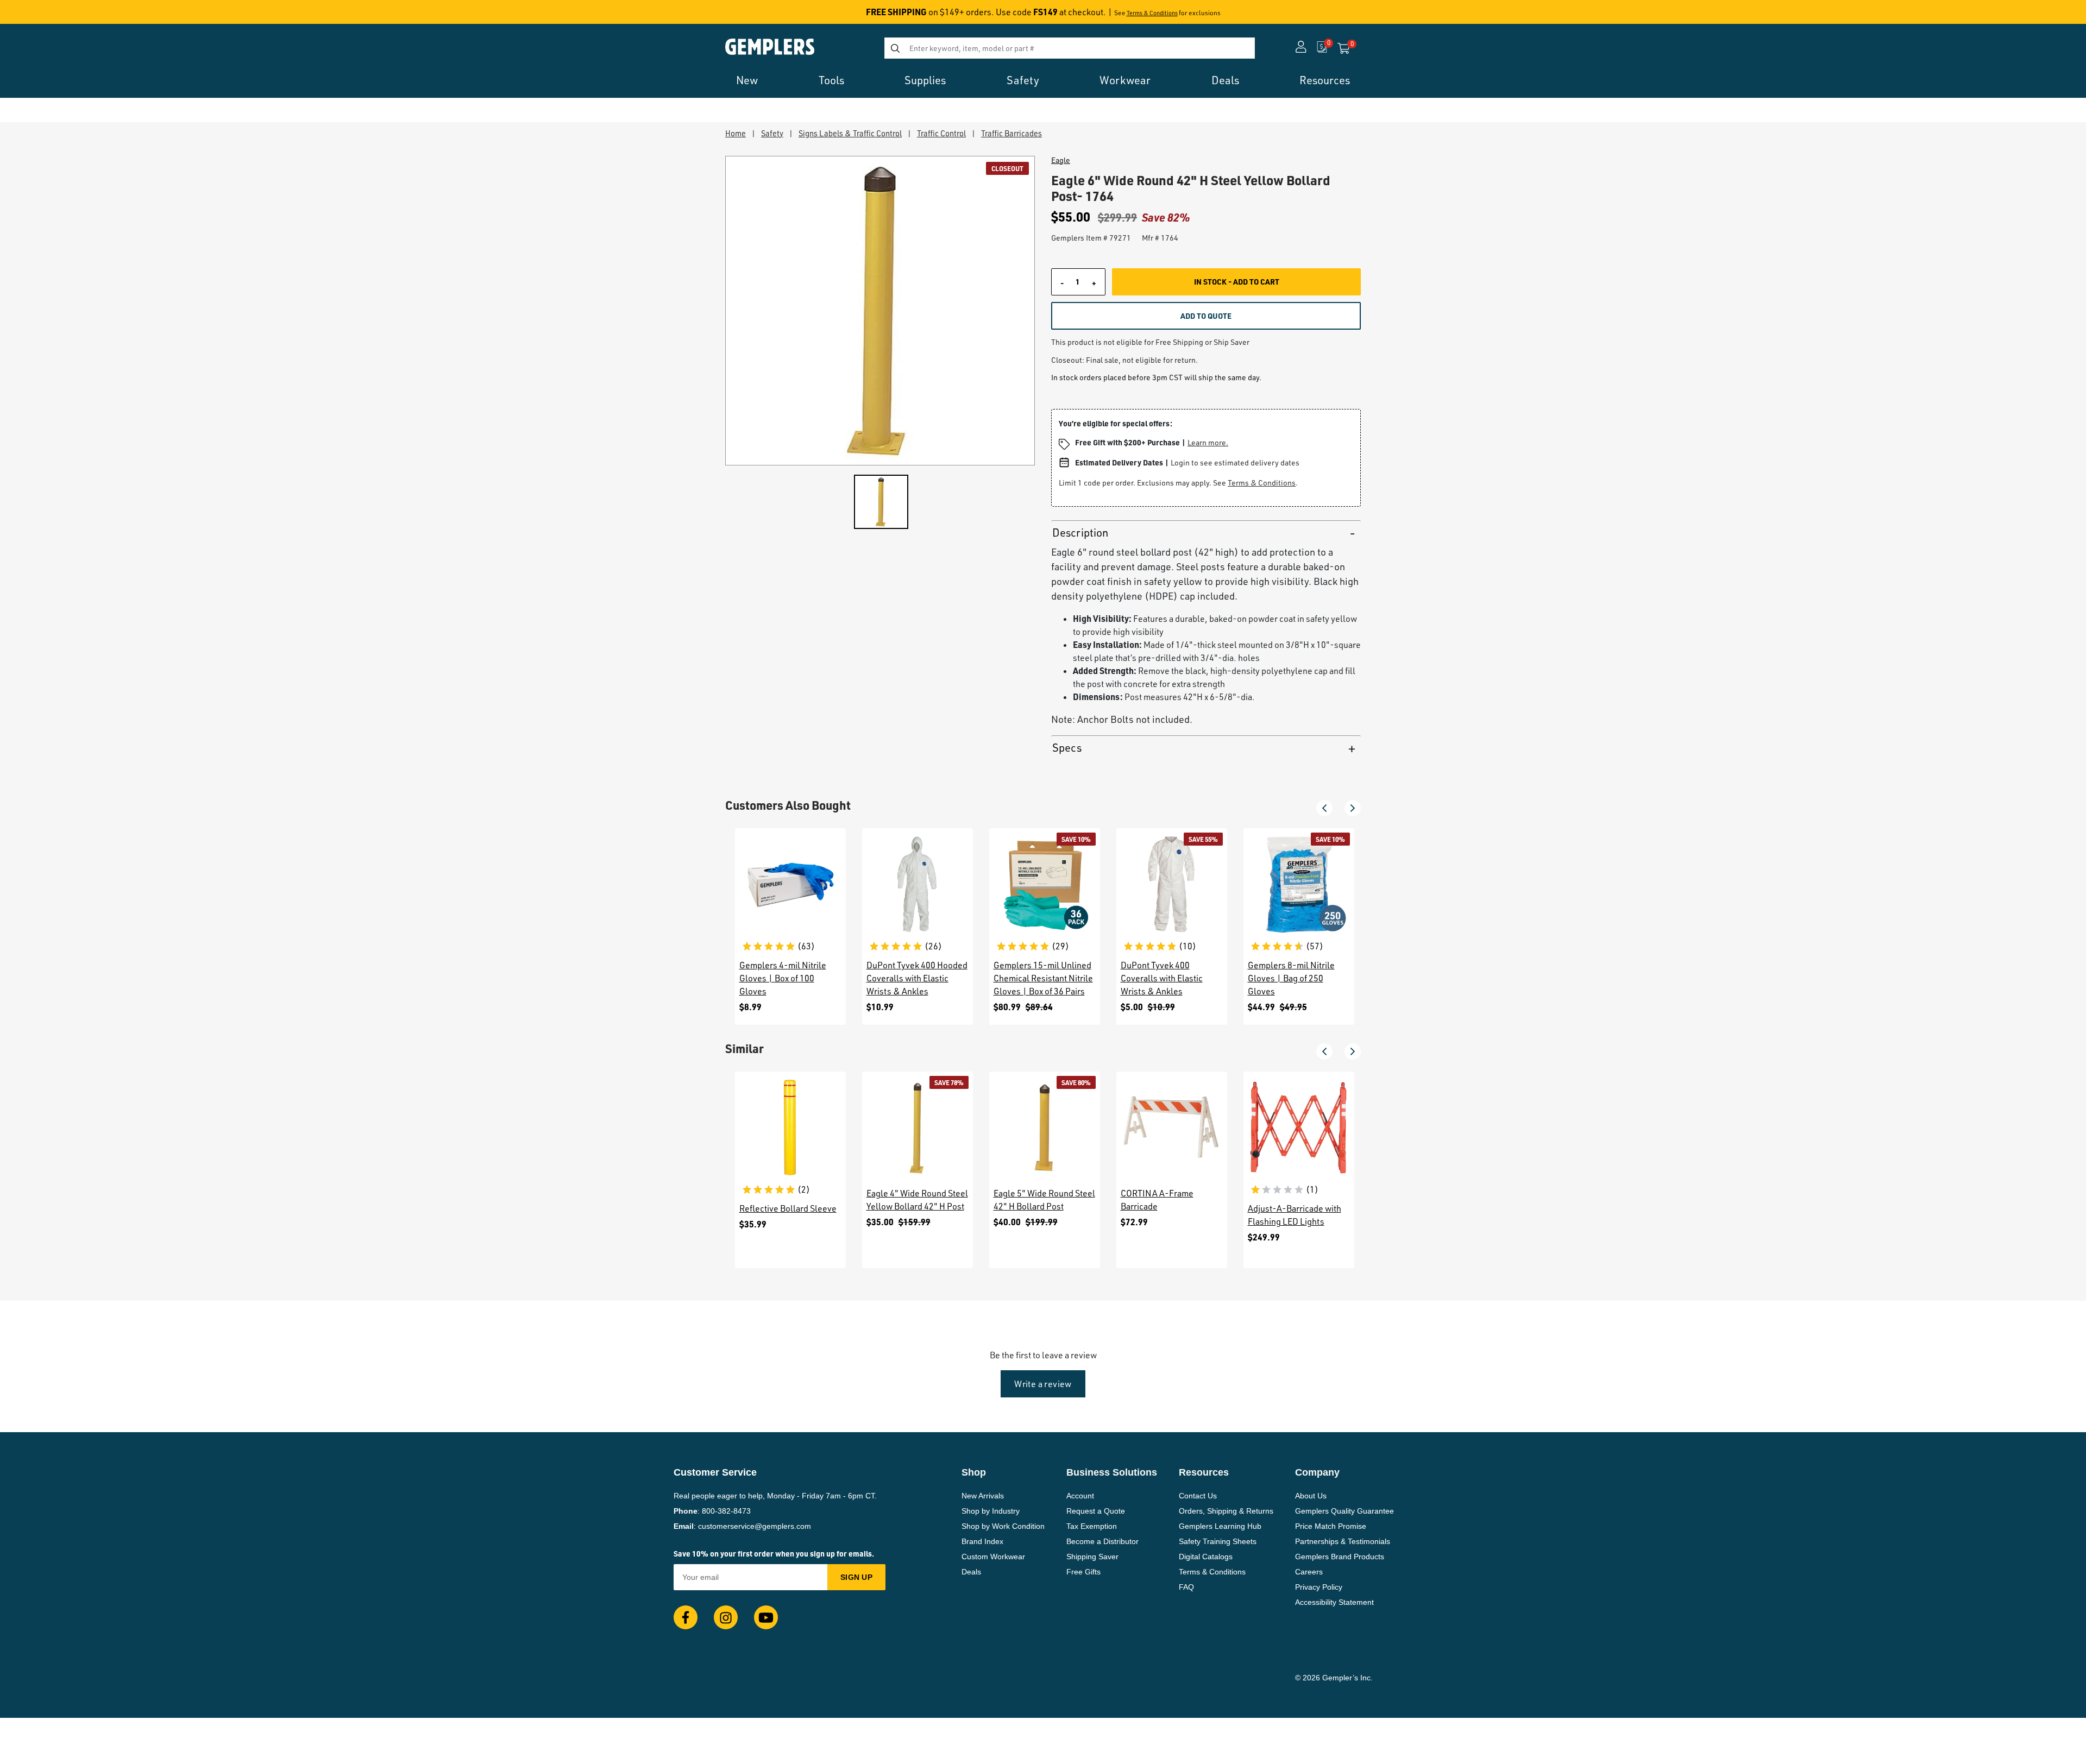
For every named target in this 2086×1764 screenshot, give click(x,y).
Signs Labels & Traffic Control (850, 133)
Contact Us (1198, 1496)
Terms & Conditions (1152, 13)
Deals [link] (1225, 80)
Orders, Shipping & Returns (1226, 1511)
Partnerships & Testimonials (1343, 1541)
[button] (1324, 808)
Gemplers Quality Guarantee (1344, 1511)
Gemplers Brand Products (1340, 1557)
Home (736, 133)
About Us (1311, 1496)
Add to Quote (1206, 316)
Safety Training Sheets (1218, 1541)
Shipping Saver (1092, 1557)
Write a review (1043, 1384)
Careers (1309, 1572)
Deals (971, 1572)
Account (1080, 1496)
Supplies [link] (925, 80)
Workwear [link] (1125, 80)
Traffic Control (941, 133)
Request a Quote (1096, 1511)
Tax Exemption (1092, 1526)
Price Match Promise (1331, 1526)
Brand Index (982, 1541)
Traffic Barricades (1011, 133)
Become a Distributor (1102, 1541)
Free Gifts (1083, 1572)
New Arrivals (983, 1496)
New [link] (747, 80)
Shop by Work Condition (1003, 1526)
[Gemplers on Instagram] (726, 1617)
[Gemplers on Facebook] (686, 1617)
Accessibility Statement (1334, 1602)
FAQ (1186, 1587)
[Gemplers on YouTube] (766, 1617)
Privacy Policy (1319, 1587)
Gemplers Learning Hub (1220, 1526)
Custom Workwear (993, 1557)
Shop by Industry (991, 1511)
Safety (772, 133)
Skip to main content (47, 15)
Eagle (1061, 160)
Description (1080, 533)
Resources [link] (1325, 80)
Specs (1067, 748)
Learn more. (1208, 442)
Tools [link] (831, 80)
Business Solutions (1112, 1472)
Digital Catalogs (1206, 1557)
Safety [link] (1023, 80)
